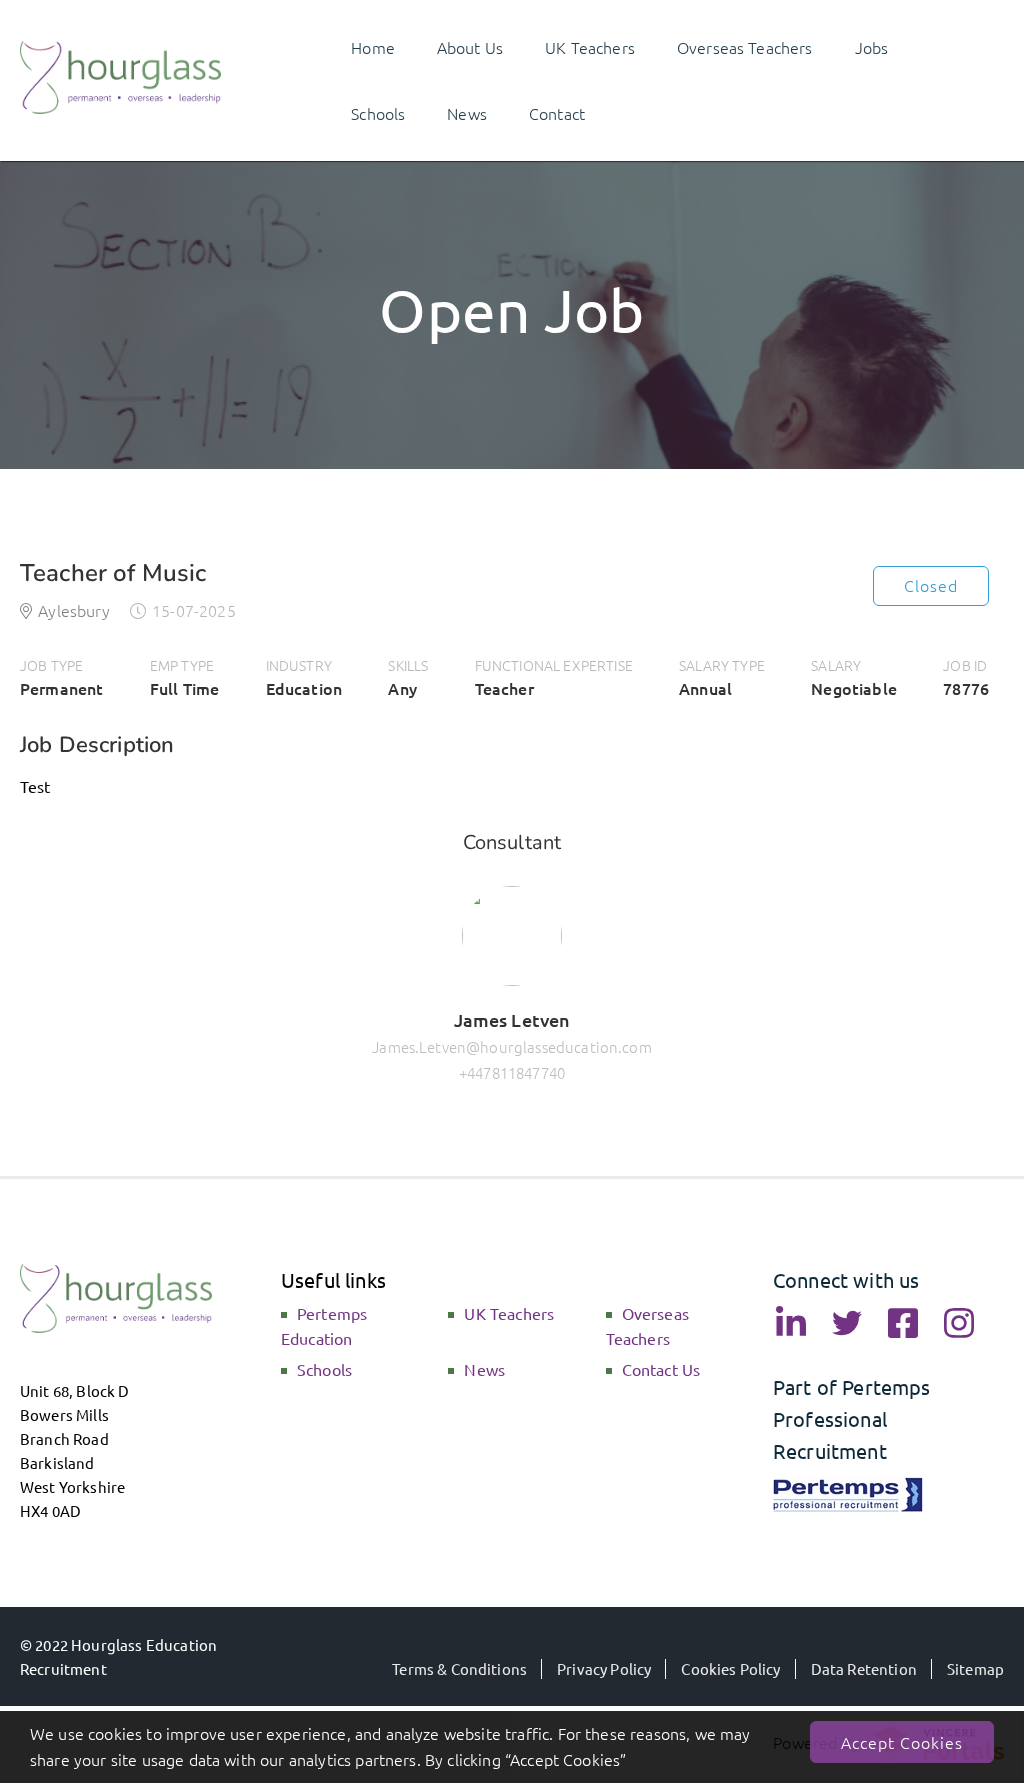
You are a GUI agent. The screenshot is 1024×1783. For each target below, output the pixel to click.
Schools (324, 1369)
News (484, 1369)
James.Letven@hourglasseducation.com (512, 1046)
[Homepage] (121, 107)
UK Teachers (509, 1313)
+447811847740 (512, 1072)
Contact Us (661, 1369)
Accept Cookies (902, 1742)
